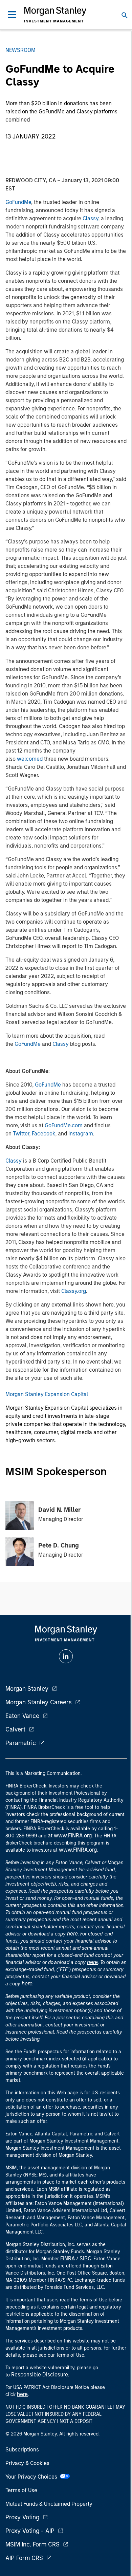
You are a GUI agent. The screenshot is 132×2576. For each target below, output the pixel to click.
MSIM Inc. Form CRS (32, 2544)
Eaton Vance (22, 1716)
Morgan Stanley (27, 1689)
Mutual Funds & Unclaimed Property (49, 2504)
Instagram (81, 1134)
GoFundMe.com (64, 1125)
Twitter (21, 1134)
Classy (90, 218)
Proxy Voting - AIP (30, 2531)
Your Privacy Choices (33, 2477)
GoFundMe (18, 202)
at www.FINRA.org (70, 1836)
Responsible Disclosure (40, 2375)
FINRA (68, 2258)
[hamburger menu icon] (12, 15)
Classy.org (74, 1291)
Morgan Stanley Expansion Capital (47, 1394)
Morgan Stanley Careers (39, 1702)
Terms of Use (21, 2490)
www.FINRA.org (78, 1850)
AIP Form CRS (24, 2558)
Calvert (15, 1729)
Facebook (43, 1134)
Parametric (21, 1743)
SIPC (85, 2258)
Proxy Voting (22, 2517)
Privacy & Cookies (27, 2463)
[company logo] (55, 15)
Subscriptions (22, 2450)
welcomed (30, 759)
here (72, 1934)
